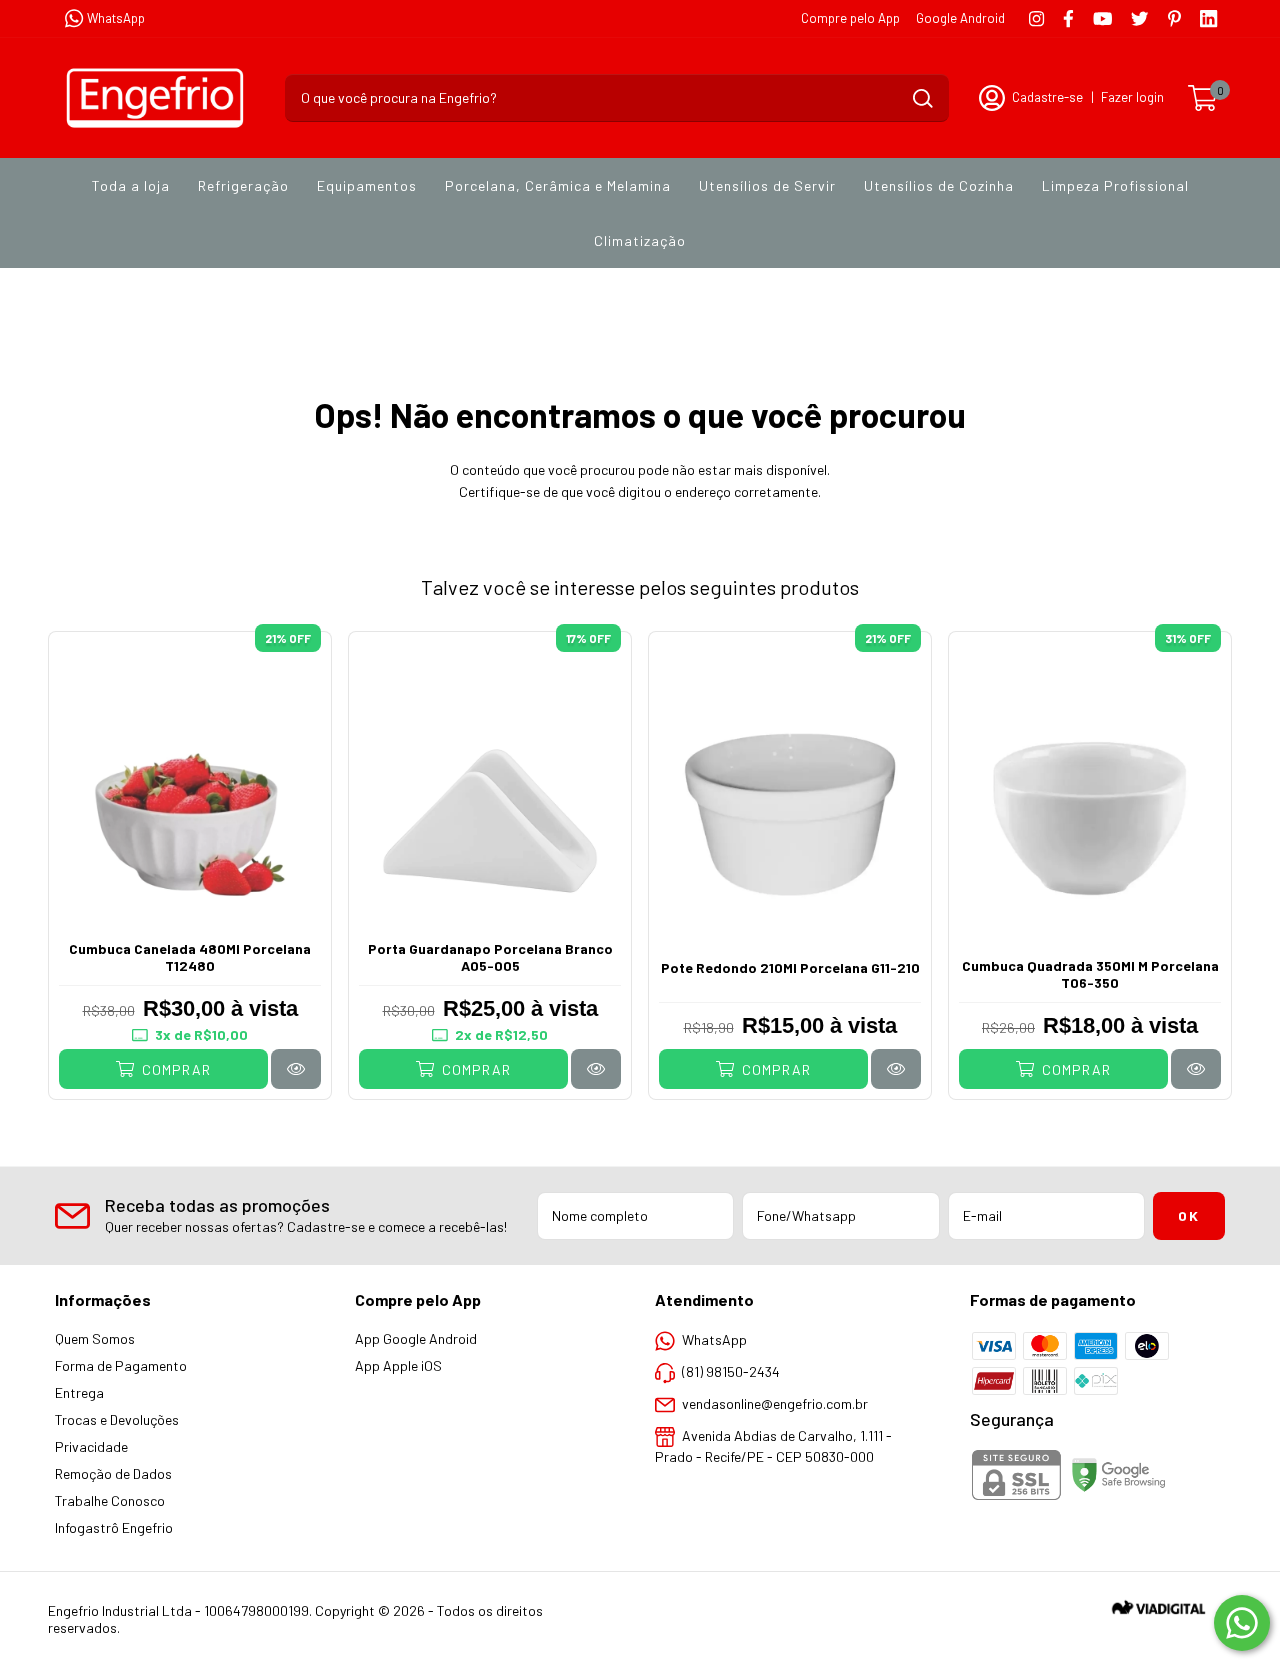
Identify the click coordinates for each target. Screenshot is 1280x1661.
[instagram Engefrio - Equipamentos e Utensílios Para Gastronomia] (1036, 18)
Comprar (174, 1069)
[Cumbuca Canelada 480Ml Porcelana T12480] (296, 1068)
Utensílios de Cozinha (939, 185)
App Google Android (416, 1338)
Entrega (79, 1392)
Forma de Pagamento (121, 1365)
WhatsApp (116, 18)
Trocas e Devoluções (117, 1419)
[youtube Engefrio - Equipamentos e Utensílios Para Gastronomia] (1102, 18)
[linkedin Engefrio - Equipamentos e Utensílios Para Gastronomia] (1208, 18)
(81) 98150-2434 (731, 1371)
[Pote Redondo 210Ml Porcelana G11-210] (896, 1068)
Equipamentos (367, 185)
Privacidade (91, 1446)
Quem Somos (95, 1338)
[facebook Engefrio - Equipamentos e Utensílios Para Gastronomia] (1068, 18)
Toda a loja (131, 185)
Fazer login (1132, 97)
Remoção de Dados (113, 1473)
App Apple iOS (398, 1365)
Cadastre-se (1047, 97)
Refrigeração (243, 185)
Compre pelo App (850, 18)
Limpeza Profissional (1115, 185)
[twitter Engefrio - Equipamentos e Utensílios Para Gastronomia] (1139, 18)
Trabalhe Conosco (110, 1500)
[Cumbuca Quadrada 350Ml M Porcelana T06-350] (1196, 1068)
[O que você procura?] (923, 98)
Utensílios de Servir (767, 185)
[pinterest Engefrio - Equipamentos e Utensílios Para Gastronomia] (1174, 18)
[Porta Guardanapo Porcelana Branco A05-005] (596, 1068)
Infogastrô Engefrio (114, 1527)
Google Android (960, 18)
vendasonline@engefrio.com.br (775, 1403)
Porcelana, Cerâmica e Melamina (558, 185)
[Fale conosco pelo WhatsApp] (1242, 1623)
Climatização (640, 240)
